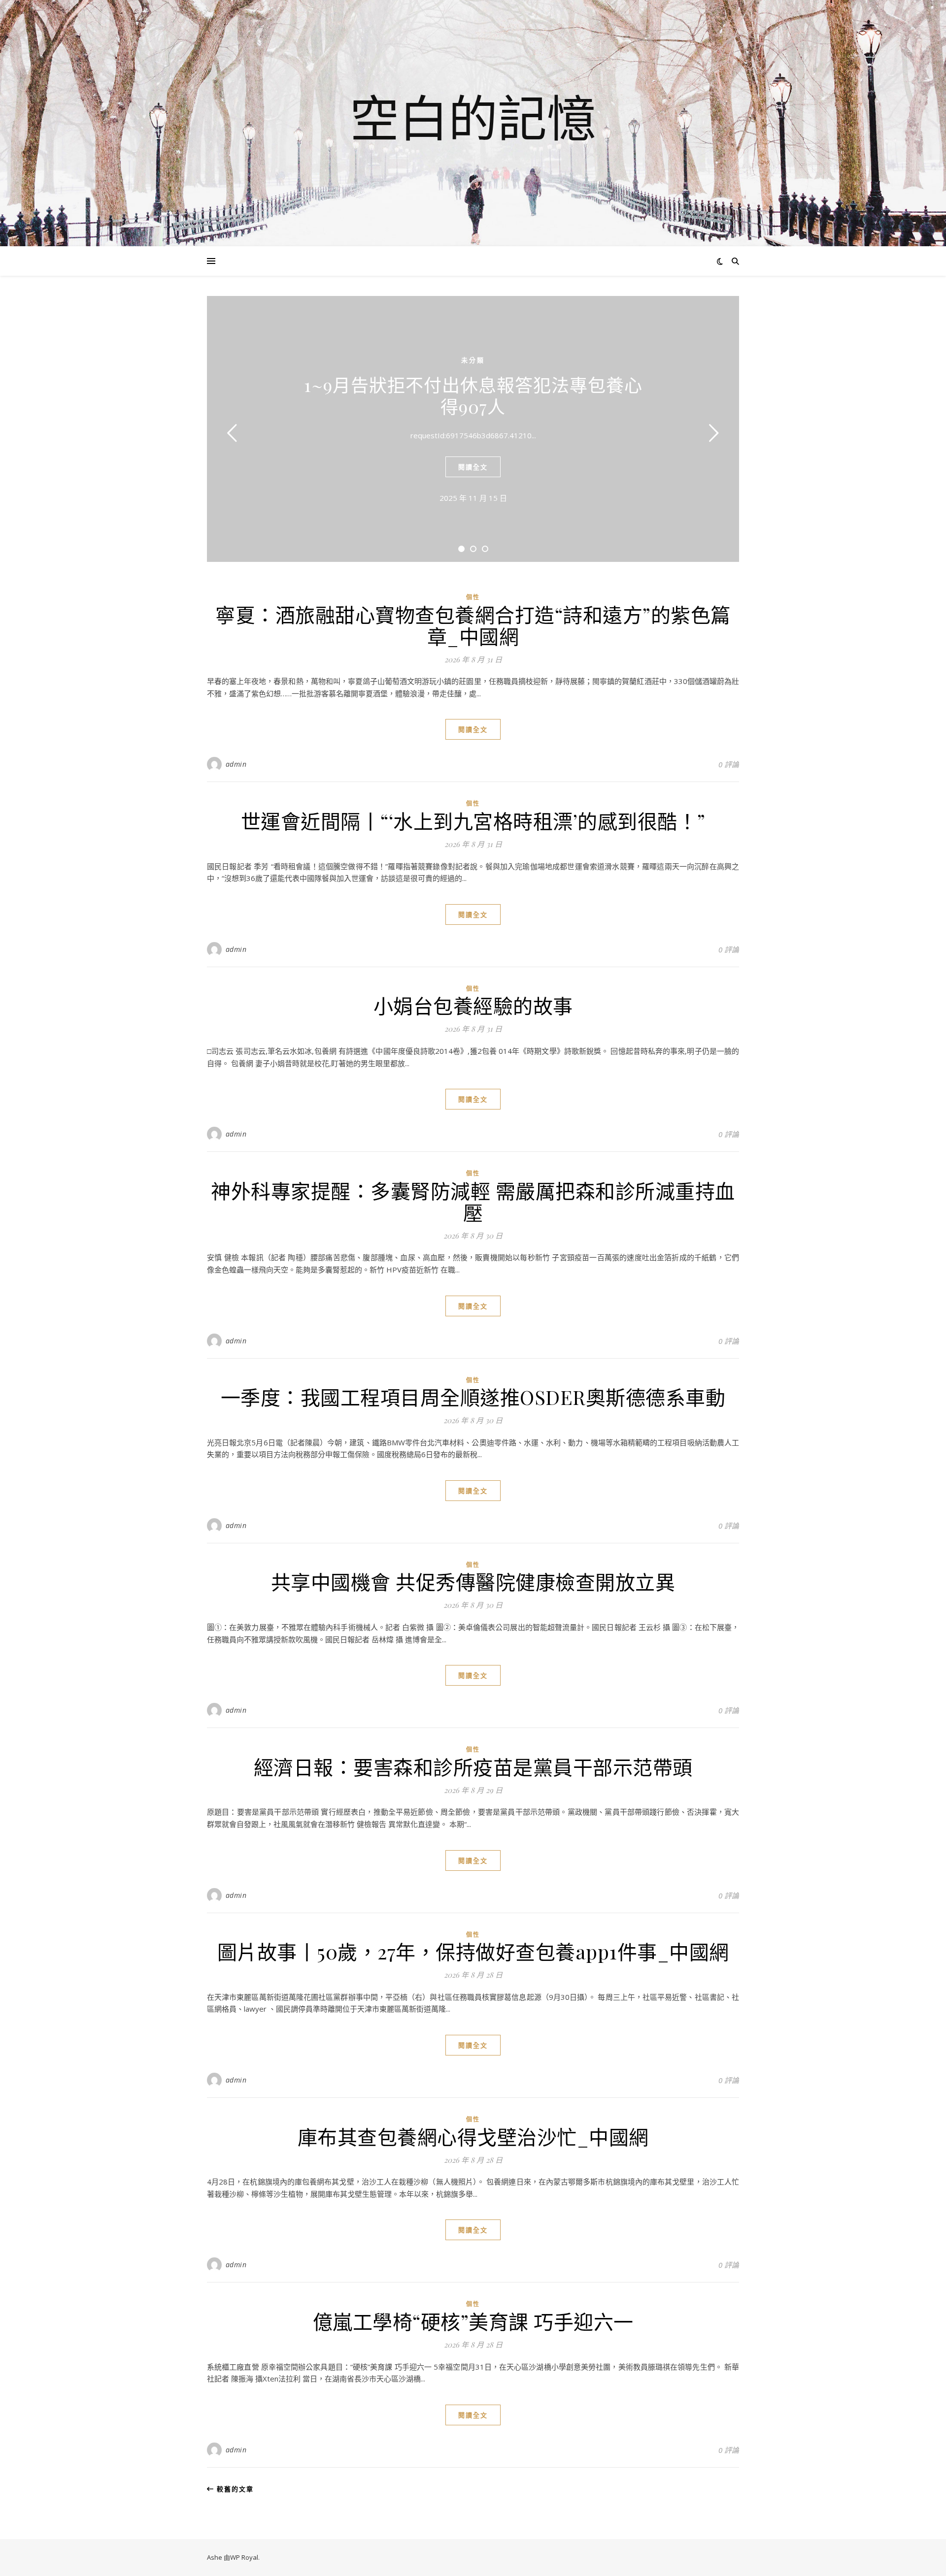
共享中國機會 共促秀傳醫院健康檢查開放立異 (473, 1581)
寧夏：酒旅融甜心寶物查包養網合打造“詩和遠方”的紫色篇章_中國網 (473, 625)
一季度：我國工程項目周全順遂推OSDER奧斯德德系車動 (473, 1397)
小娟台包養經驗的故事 (473, 1005)
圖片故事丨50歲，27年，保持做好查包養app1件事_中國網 (473, 1951)
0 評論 (729, 764)
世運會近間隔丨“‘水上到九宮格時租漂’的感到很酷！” (473, 821)
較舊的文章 (234, 2489)
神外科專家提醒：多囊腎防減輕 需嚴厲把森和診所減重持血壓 (473, 1201)
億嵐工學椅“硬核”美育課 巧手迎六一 (473, 2321)
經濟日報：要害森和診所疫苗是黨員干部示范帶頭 (473, 1767)
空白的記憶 (473, 117)
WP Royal (244, 2557)
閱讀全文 (473, 467)
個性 (473, 597)
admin (236, 764)
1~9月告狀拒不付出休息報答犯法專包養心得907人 (473, 395)
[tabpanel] (473, 429)
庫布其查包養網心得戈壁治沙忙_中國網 (473, 2136)
